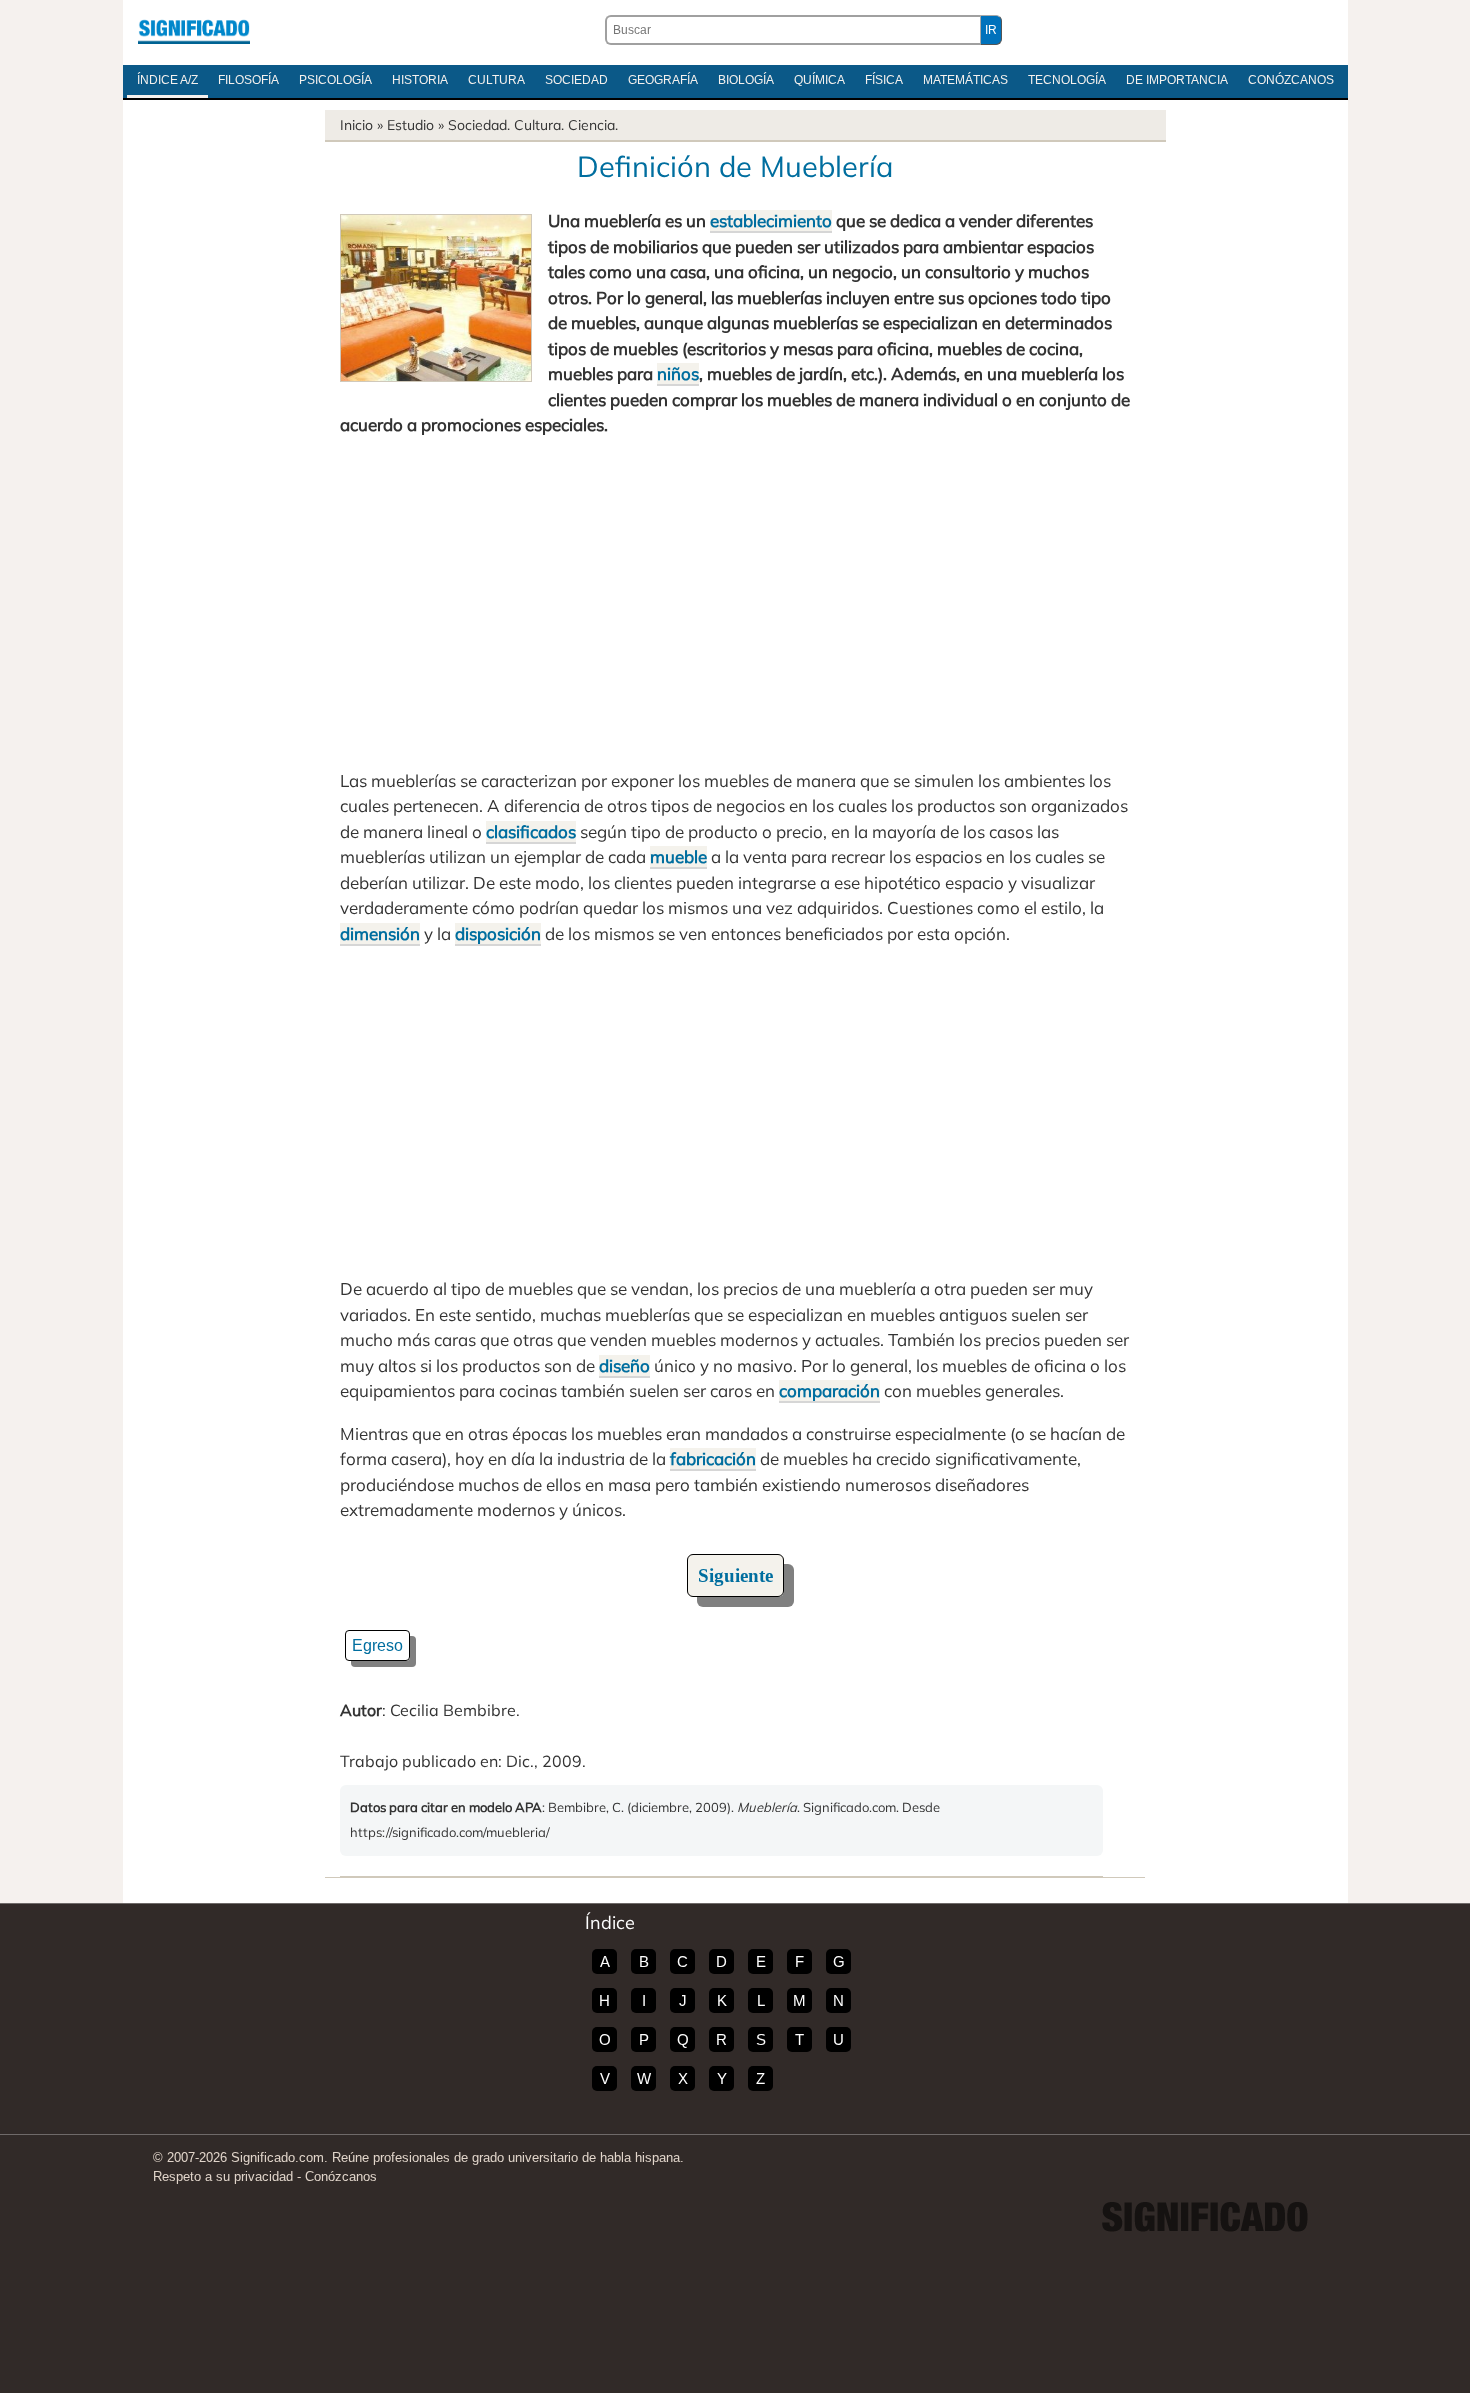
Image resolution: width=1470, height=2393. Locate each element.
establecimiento (771, 220)
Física (884, 80)
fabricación (713, 1458)
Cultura (496, 80)
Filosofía (248, 80)
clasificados (531, 831)
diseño (624, 1365)
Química (819, 80)
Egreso (377, 1645)
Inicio (356, 125)
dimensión (380, 933)
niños (678, 373)
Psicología (335, 80)
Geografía (663, 80)
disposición (498, 933)
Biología (746, 80)
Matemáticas (965, 80)
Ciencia (591, 125)
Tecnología (1067, 80)
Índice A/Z (167, 80)
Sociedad (576, 80)
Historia (420, 80)
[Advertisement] (735, 603)
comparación (829, 1390)
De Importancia (1177, 80)
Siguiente (735, 1575)
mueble (678, 856)
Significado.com (194, 30)
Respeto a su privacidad (223, 2176)
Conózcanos (1291, 80)
